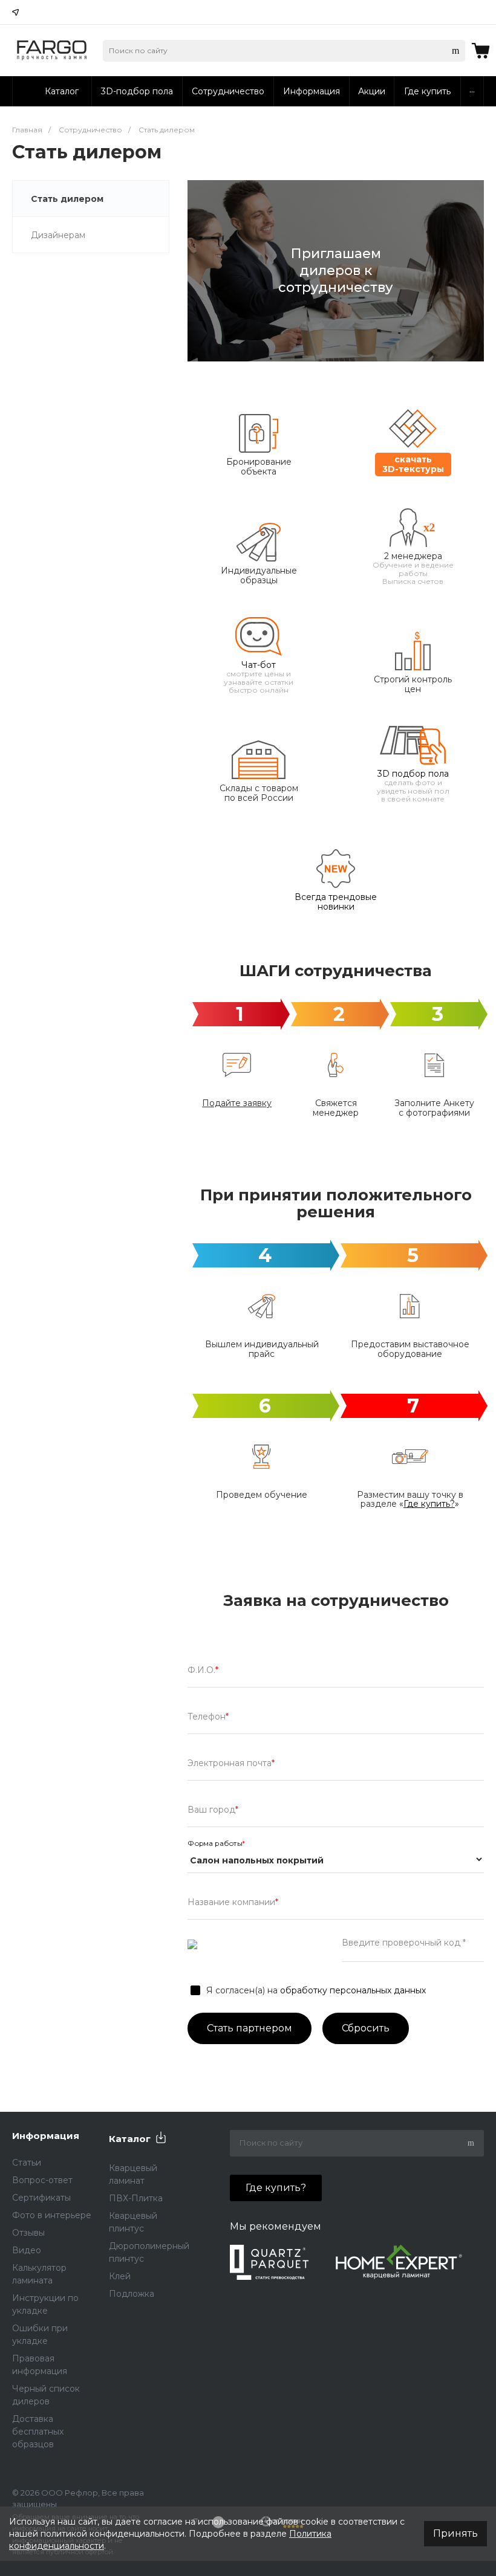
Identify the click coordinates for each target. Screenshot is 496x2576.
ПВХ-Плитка (136, 2198)
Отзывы (28, 2233)
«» (429, 1504)
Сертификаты (41, 2198)
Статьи (27, 2163)
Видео (27, 2250)
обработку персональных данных (353, 1990)
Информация (46, 2136)
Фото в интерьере (52, 2215)
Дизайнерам (58, 235)
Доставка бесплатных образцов (38, 2432)
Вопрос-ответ (42, 2180)
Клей (120, 2276)
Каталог (130, 2139)
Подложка (132, 2294)
